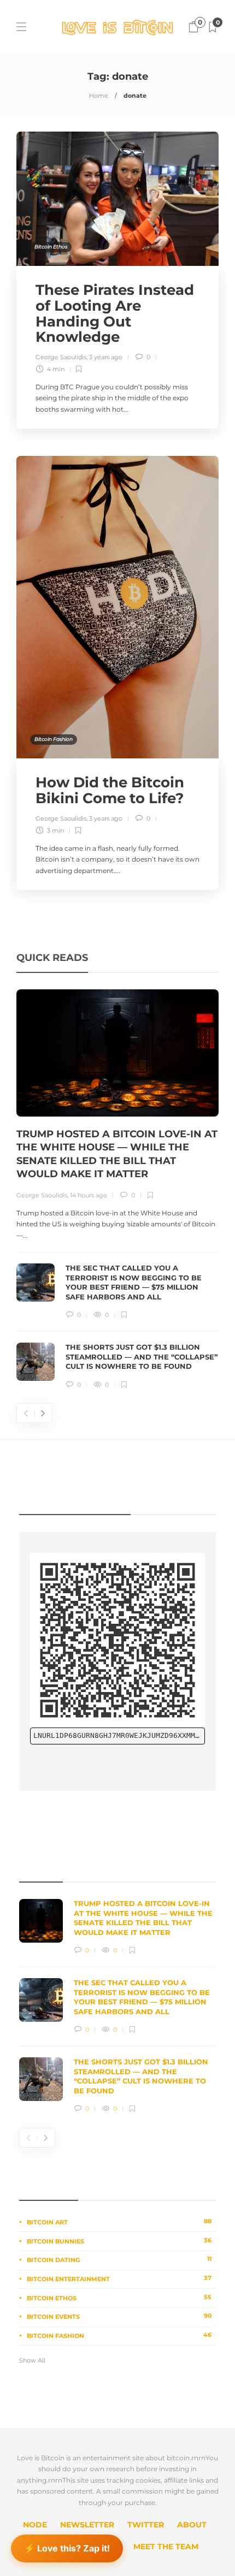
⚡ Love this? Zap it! (67, 2550)
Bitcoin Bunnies (119, 2241)
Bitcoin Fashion (54, 739)
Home (99, 96)
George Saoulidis (61, 357)
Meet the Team (166, 2547)
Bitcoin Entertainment (119, 2278)
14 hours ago (89, 1195)
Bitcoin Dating (119, 2259)
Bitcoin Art (119, 2222)
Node (35, 2525)
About (192, 2525)
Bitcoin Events (119, 2316)
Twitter (146, 2525)
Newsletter (87, 2525)
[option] (117, 1190)
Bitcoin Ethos (51, 247)
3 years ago (106, 357)
